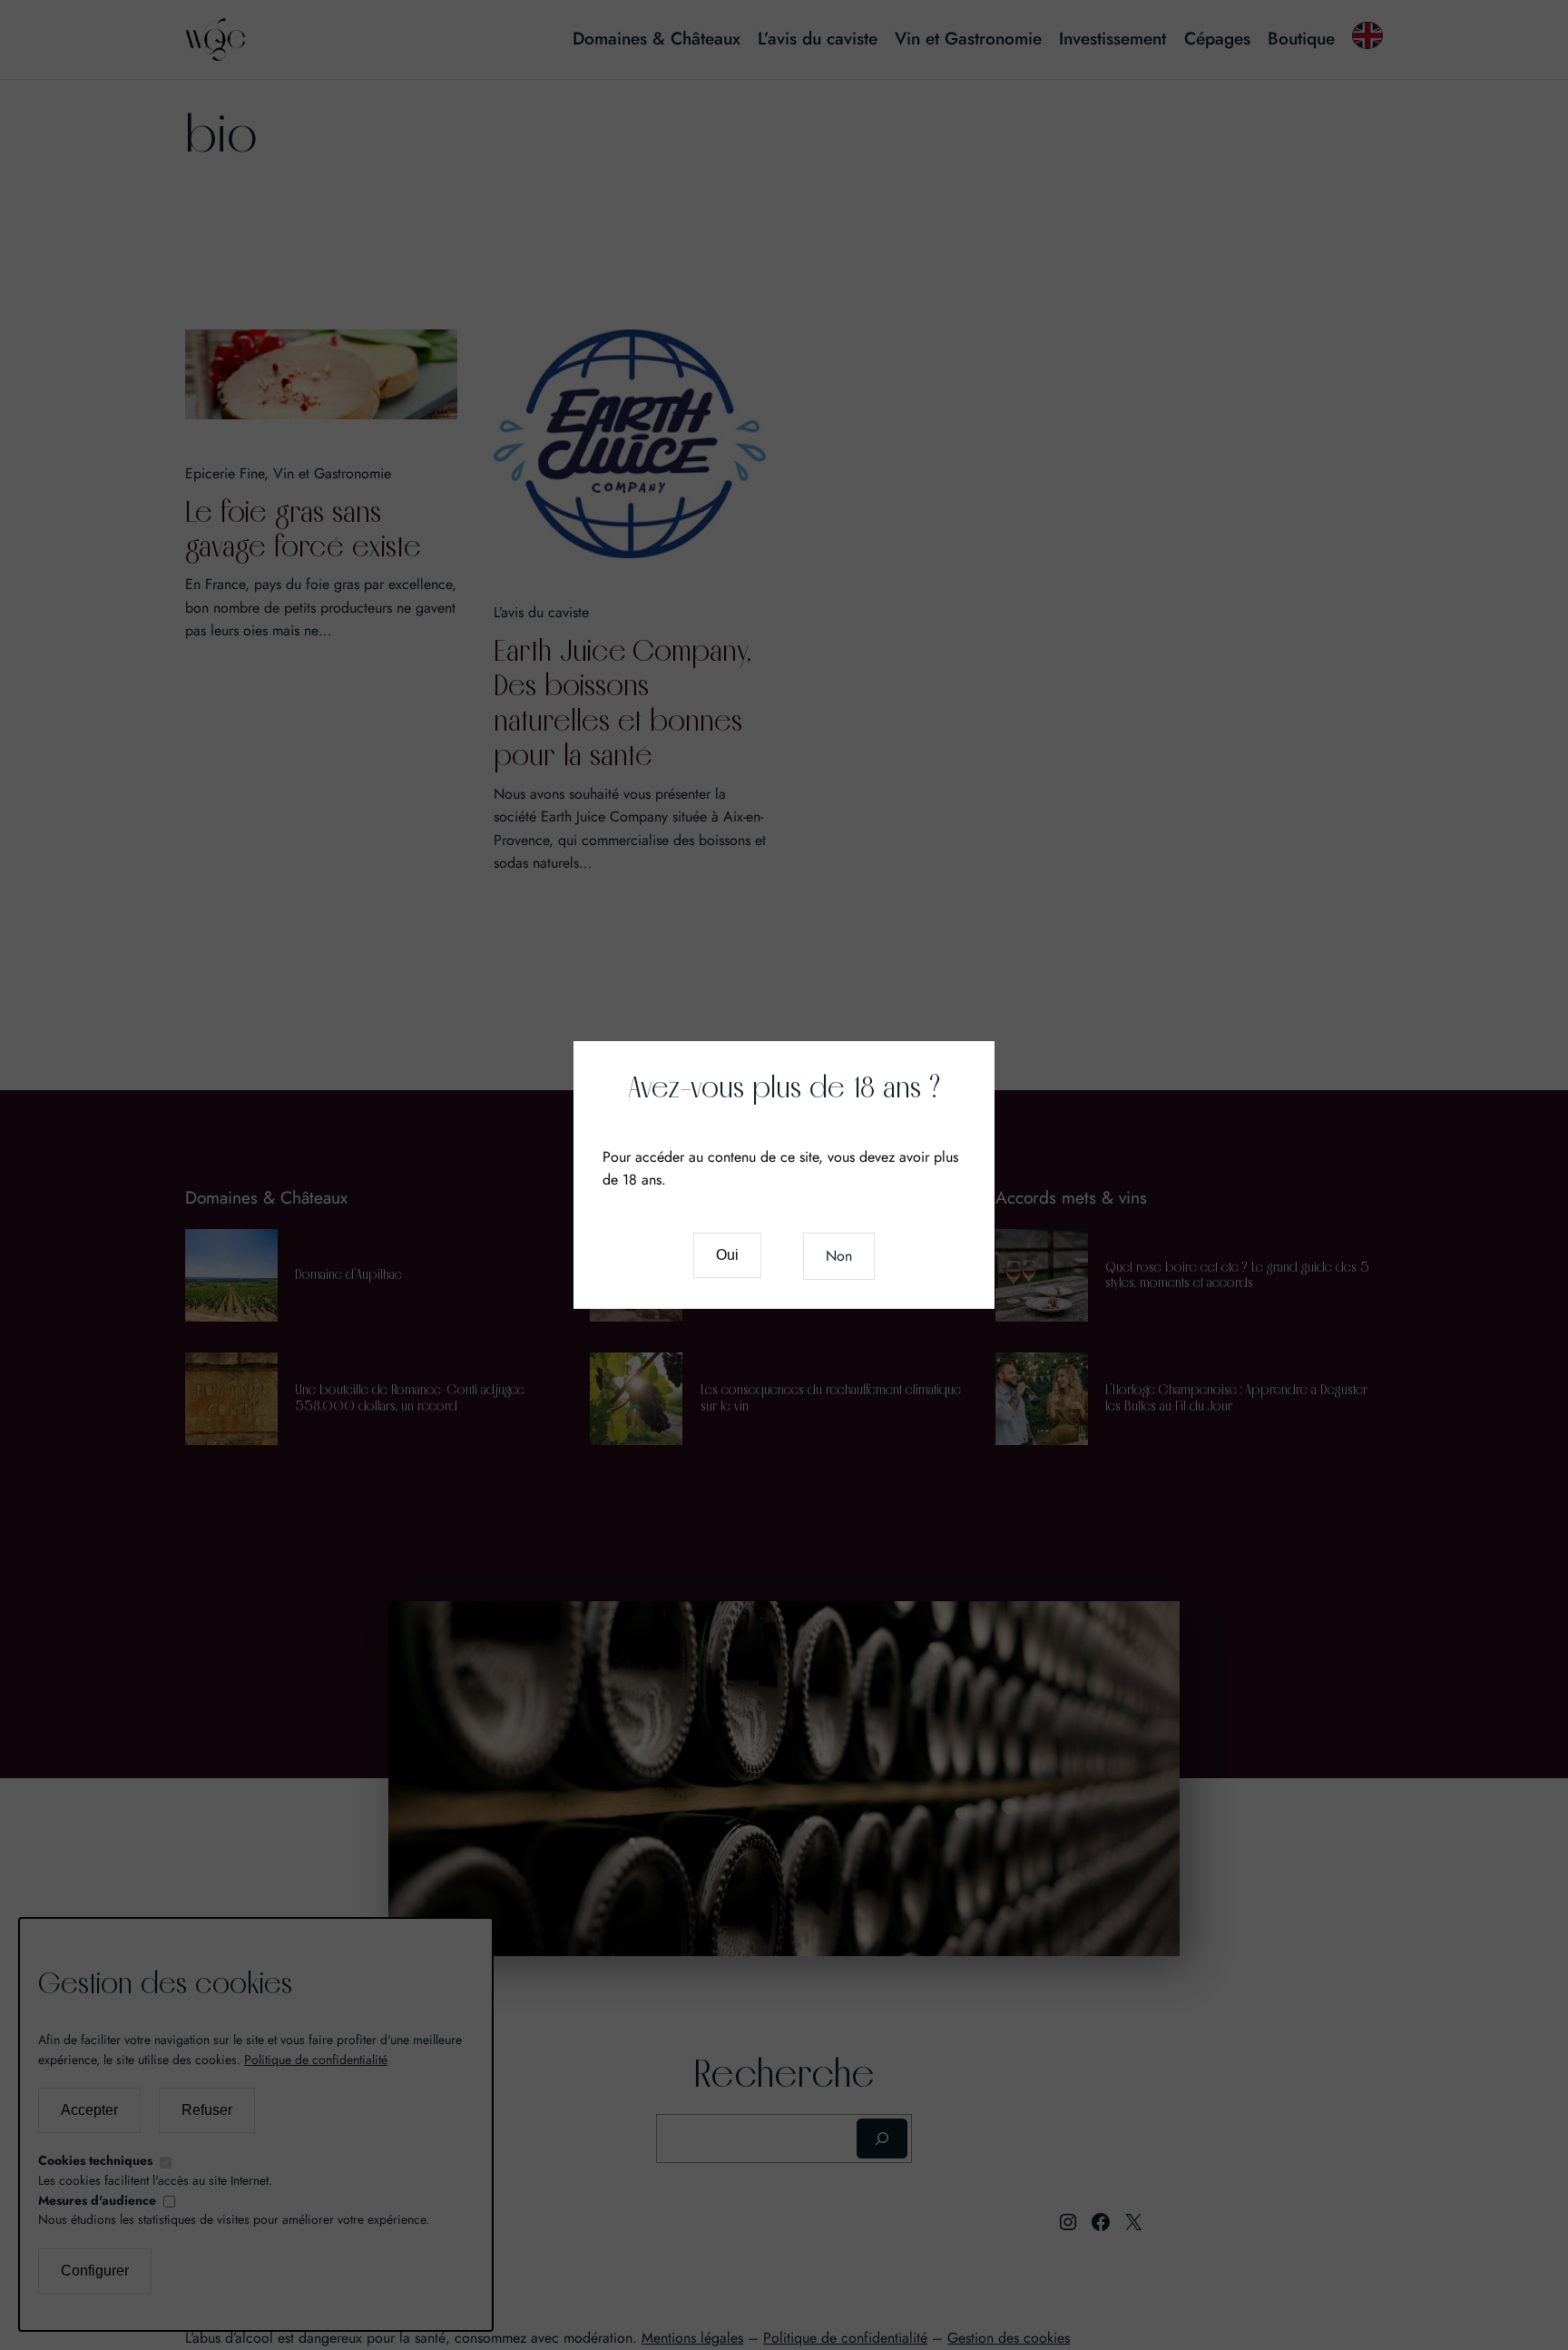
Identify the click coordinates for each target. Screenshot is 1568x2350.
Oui (727, 1255)
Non (839, 1256)
